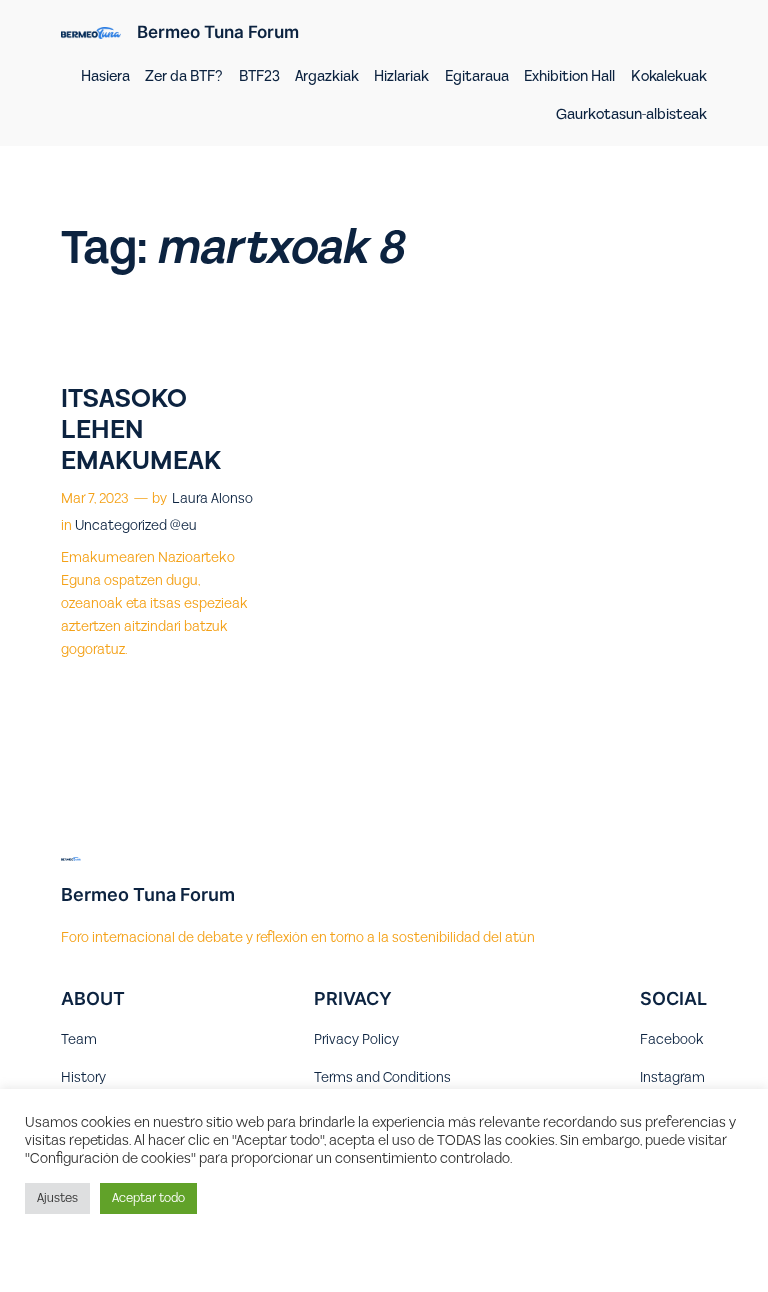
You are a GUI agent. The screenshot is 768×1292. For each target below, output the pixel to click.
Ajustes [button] (57, 1198)
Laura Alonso (212, 499)
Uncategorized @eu (136, 526)
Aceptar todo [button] (148, 1198)
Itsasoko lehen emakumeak (141, 430)
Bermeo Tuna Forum (218, 32)
